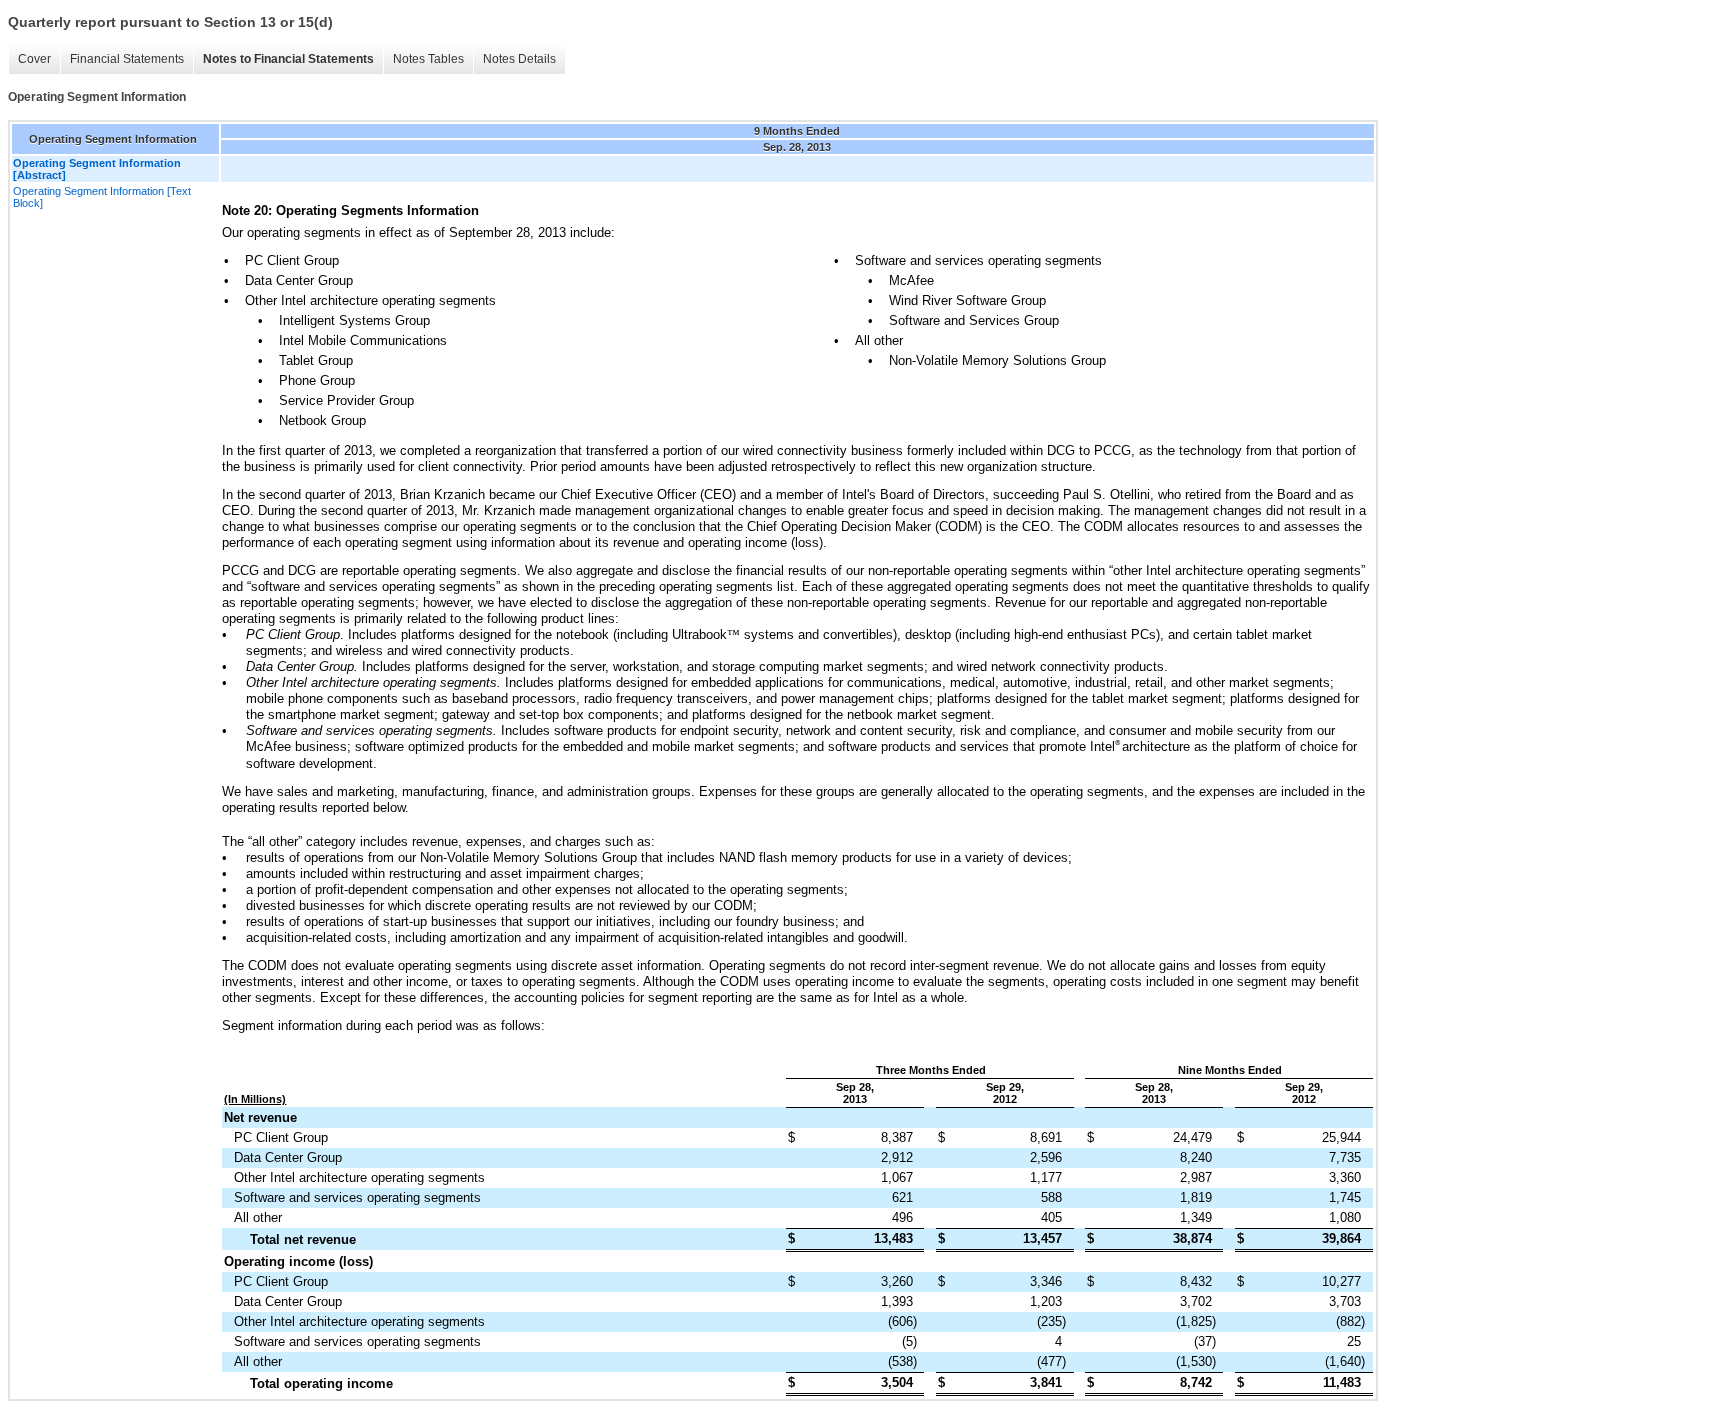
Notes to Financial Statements (288, 59)
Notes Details (519, 59)
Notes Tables (428, 59)
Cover (34, 59)
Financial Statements (127, 59)
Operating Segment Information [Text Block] (102, 197)
